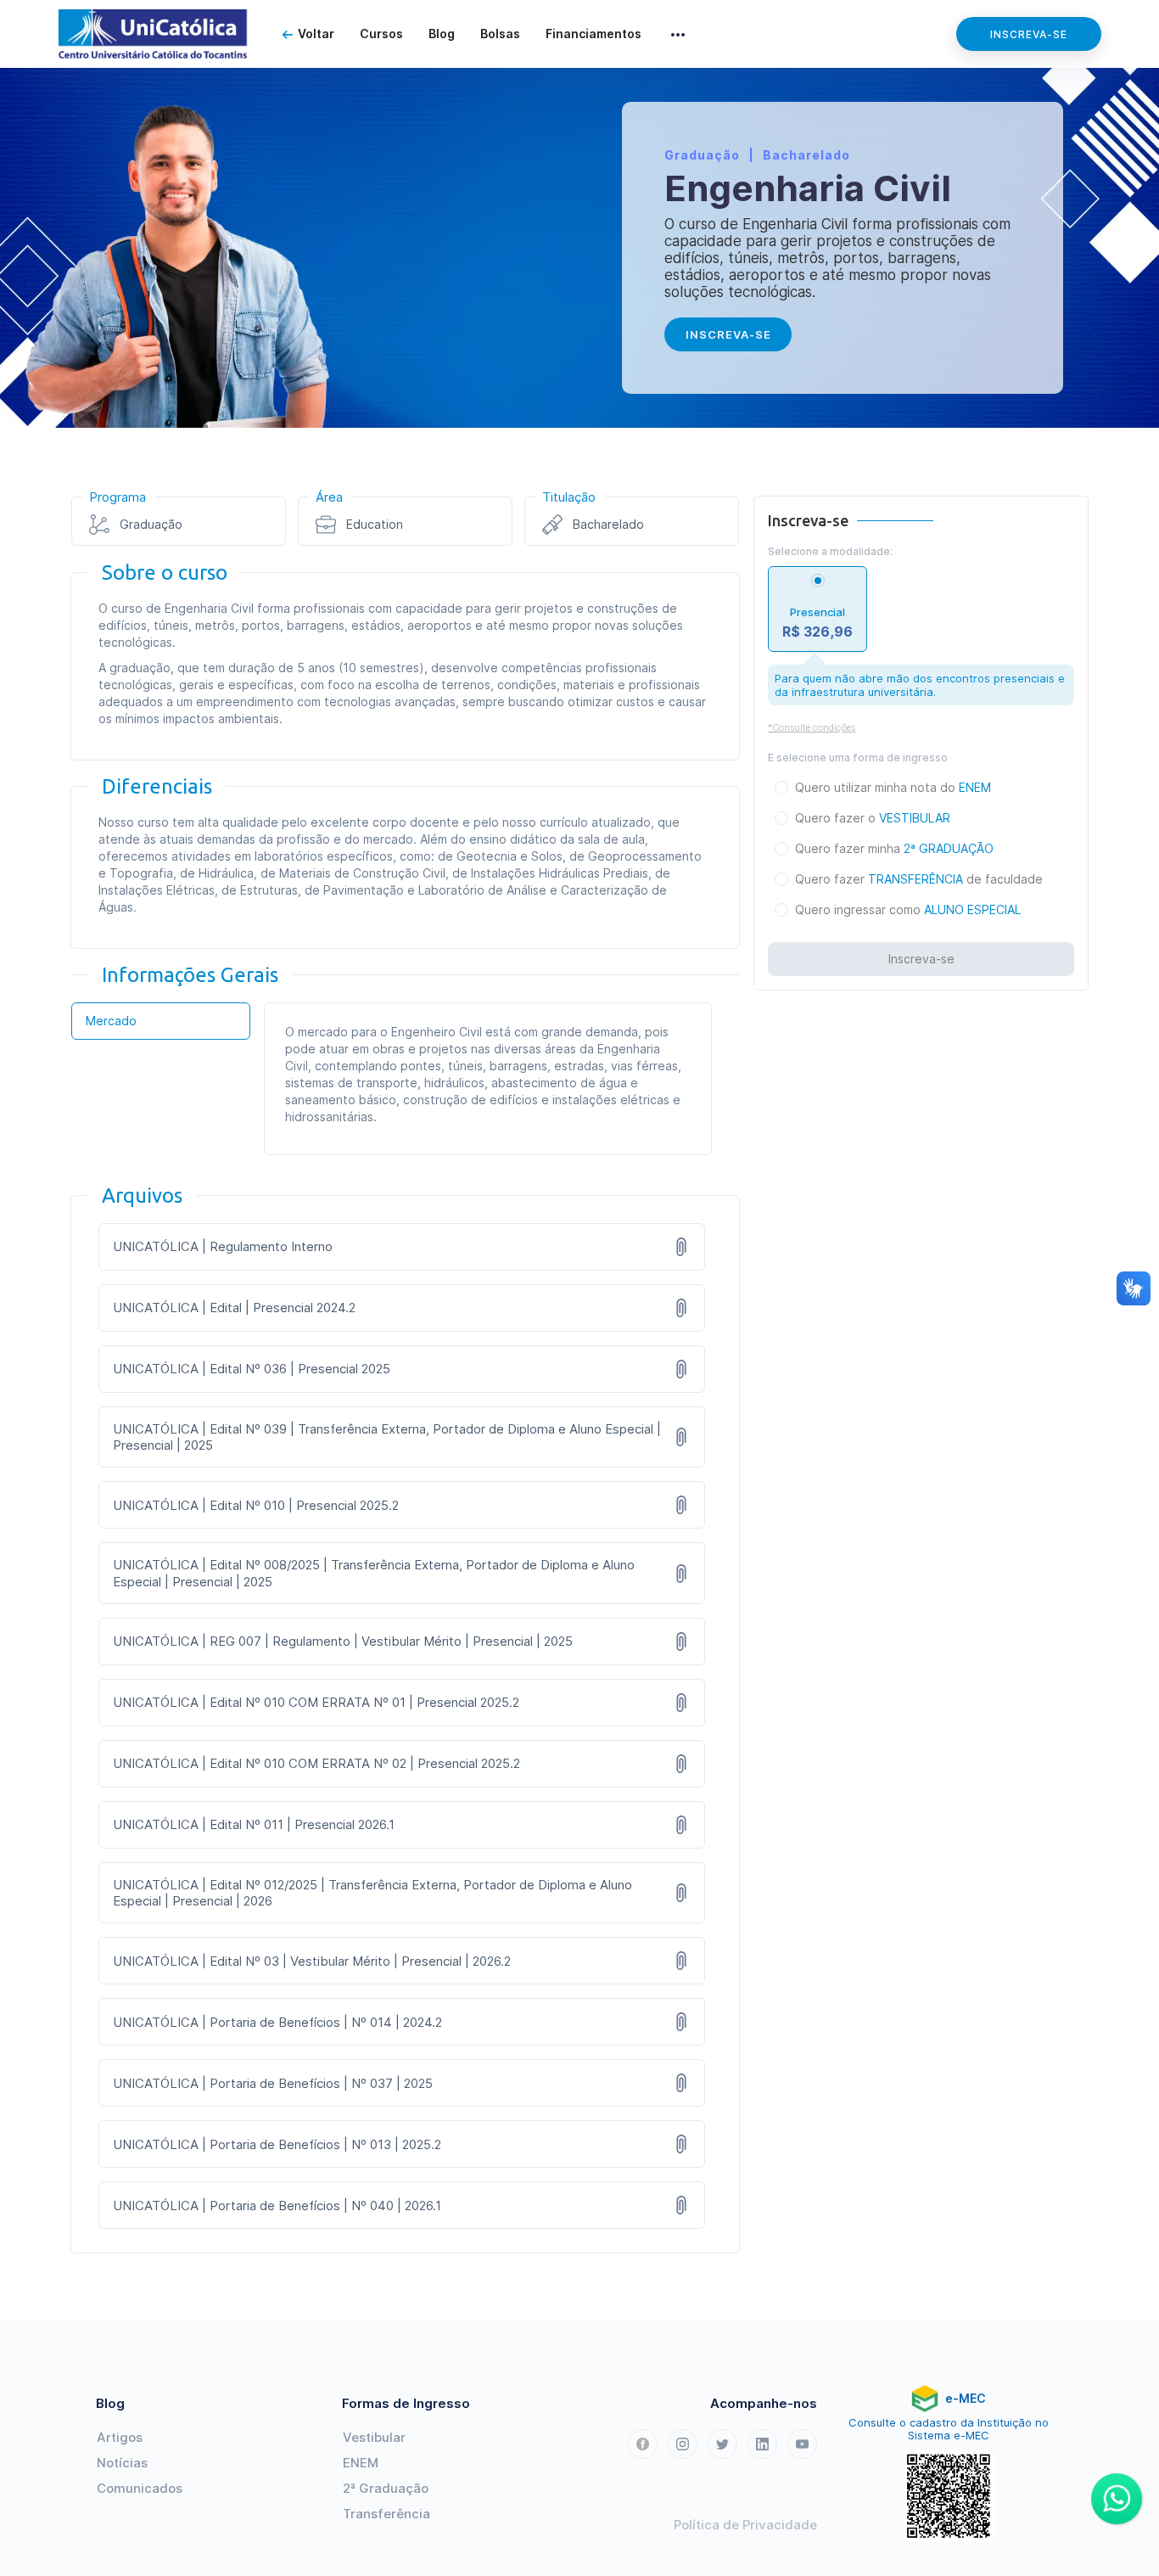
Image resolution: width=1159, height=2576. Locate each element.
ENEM (361, 2463)
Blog (442, 34)
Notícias (122, 2463)
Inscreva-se (1029, 34)
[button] (678, 34)
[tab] (161, 1021)
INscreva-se (728, 334)
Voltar (316, 34)
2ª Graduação (386, 2488)
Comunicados (140, 2488)
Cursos (381, 34)
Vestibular (374, 2437)
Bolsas (500, 34)
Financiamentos (593, 34)
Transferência (386, 2514)
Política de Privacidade (745, 2525)
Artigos (120, 2437)
